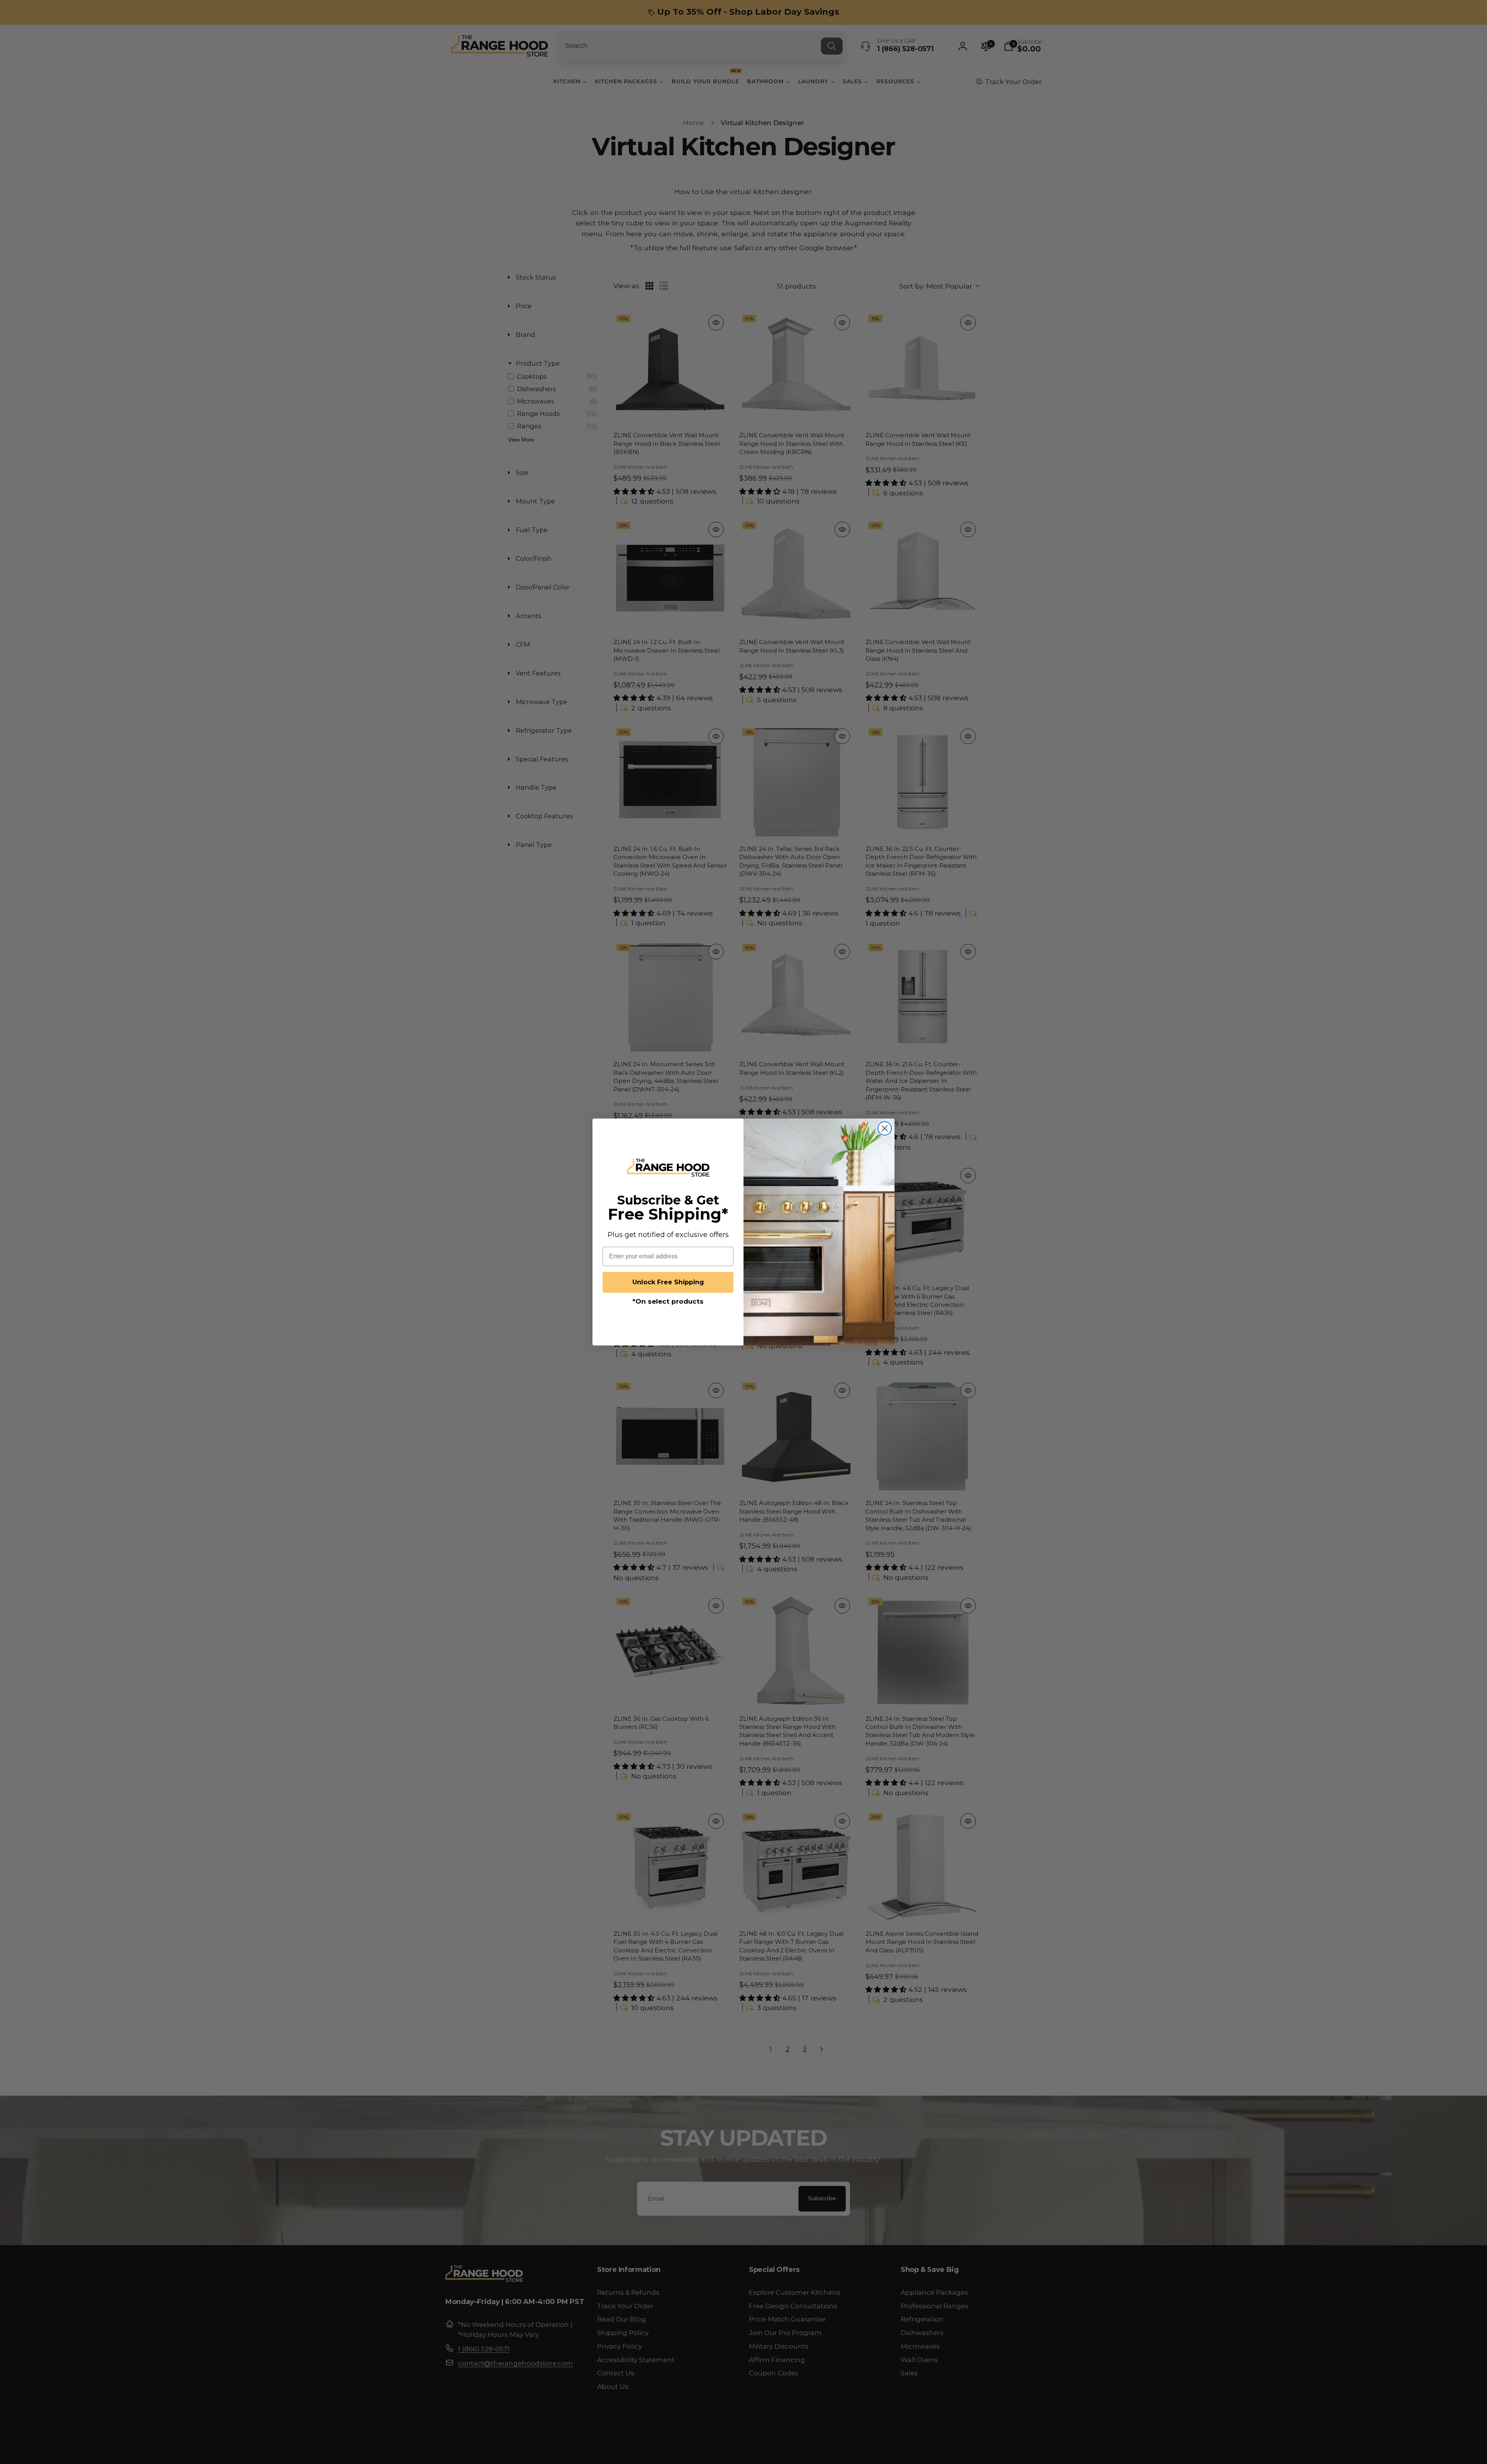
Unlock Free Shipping (668, 1282)
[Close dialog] (885, 1128)
